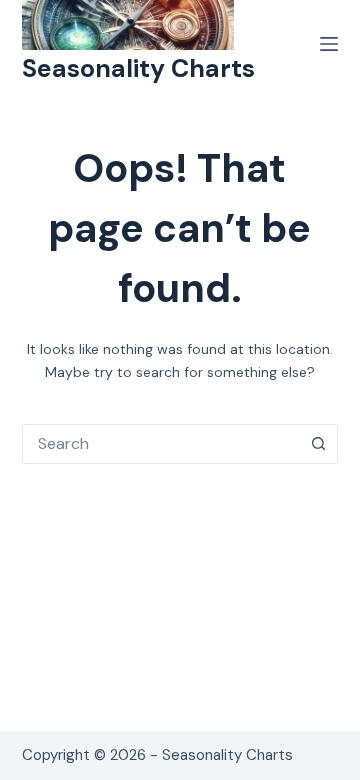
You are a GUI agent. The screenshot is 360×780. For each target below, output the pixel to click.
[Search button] (318, 444)
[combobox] (161, 444)
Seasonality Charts (138, 68)
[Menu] (329, 44)
